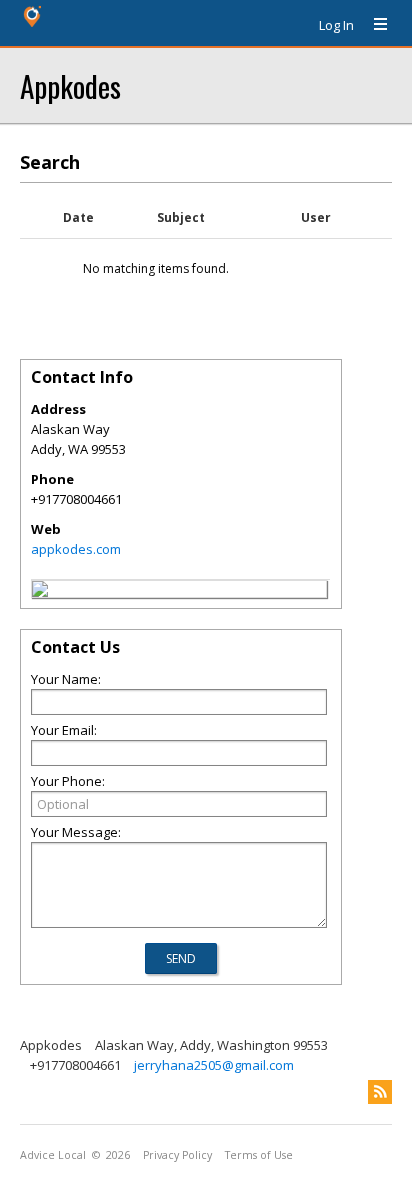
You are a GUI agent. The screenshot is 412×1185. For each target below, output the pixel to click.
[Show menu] (373, 25)
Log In (336, 25)
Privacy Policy (177, 1155)
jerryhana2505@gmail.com (214, 1065)
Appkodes (70, 85)
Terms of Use (259, 1155)
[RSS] (380, 1092)
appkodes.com (76, 549)
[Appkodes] (40, 592)
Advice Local (53, 1155)
